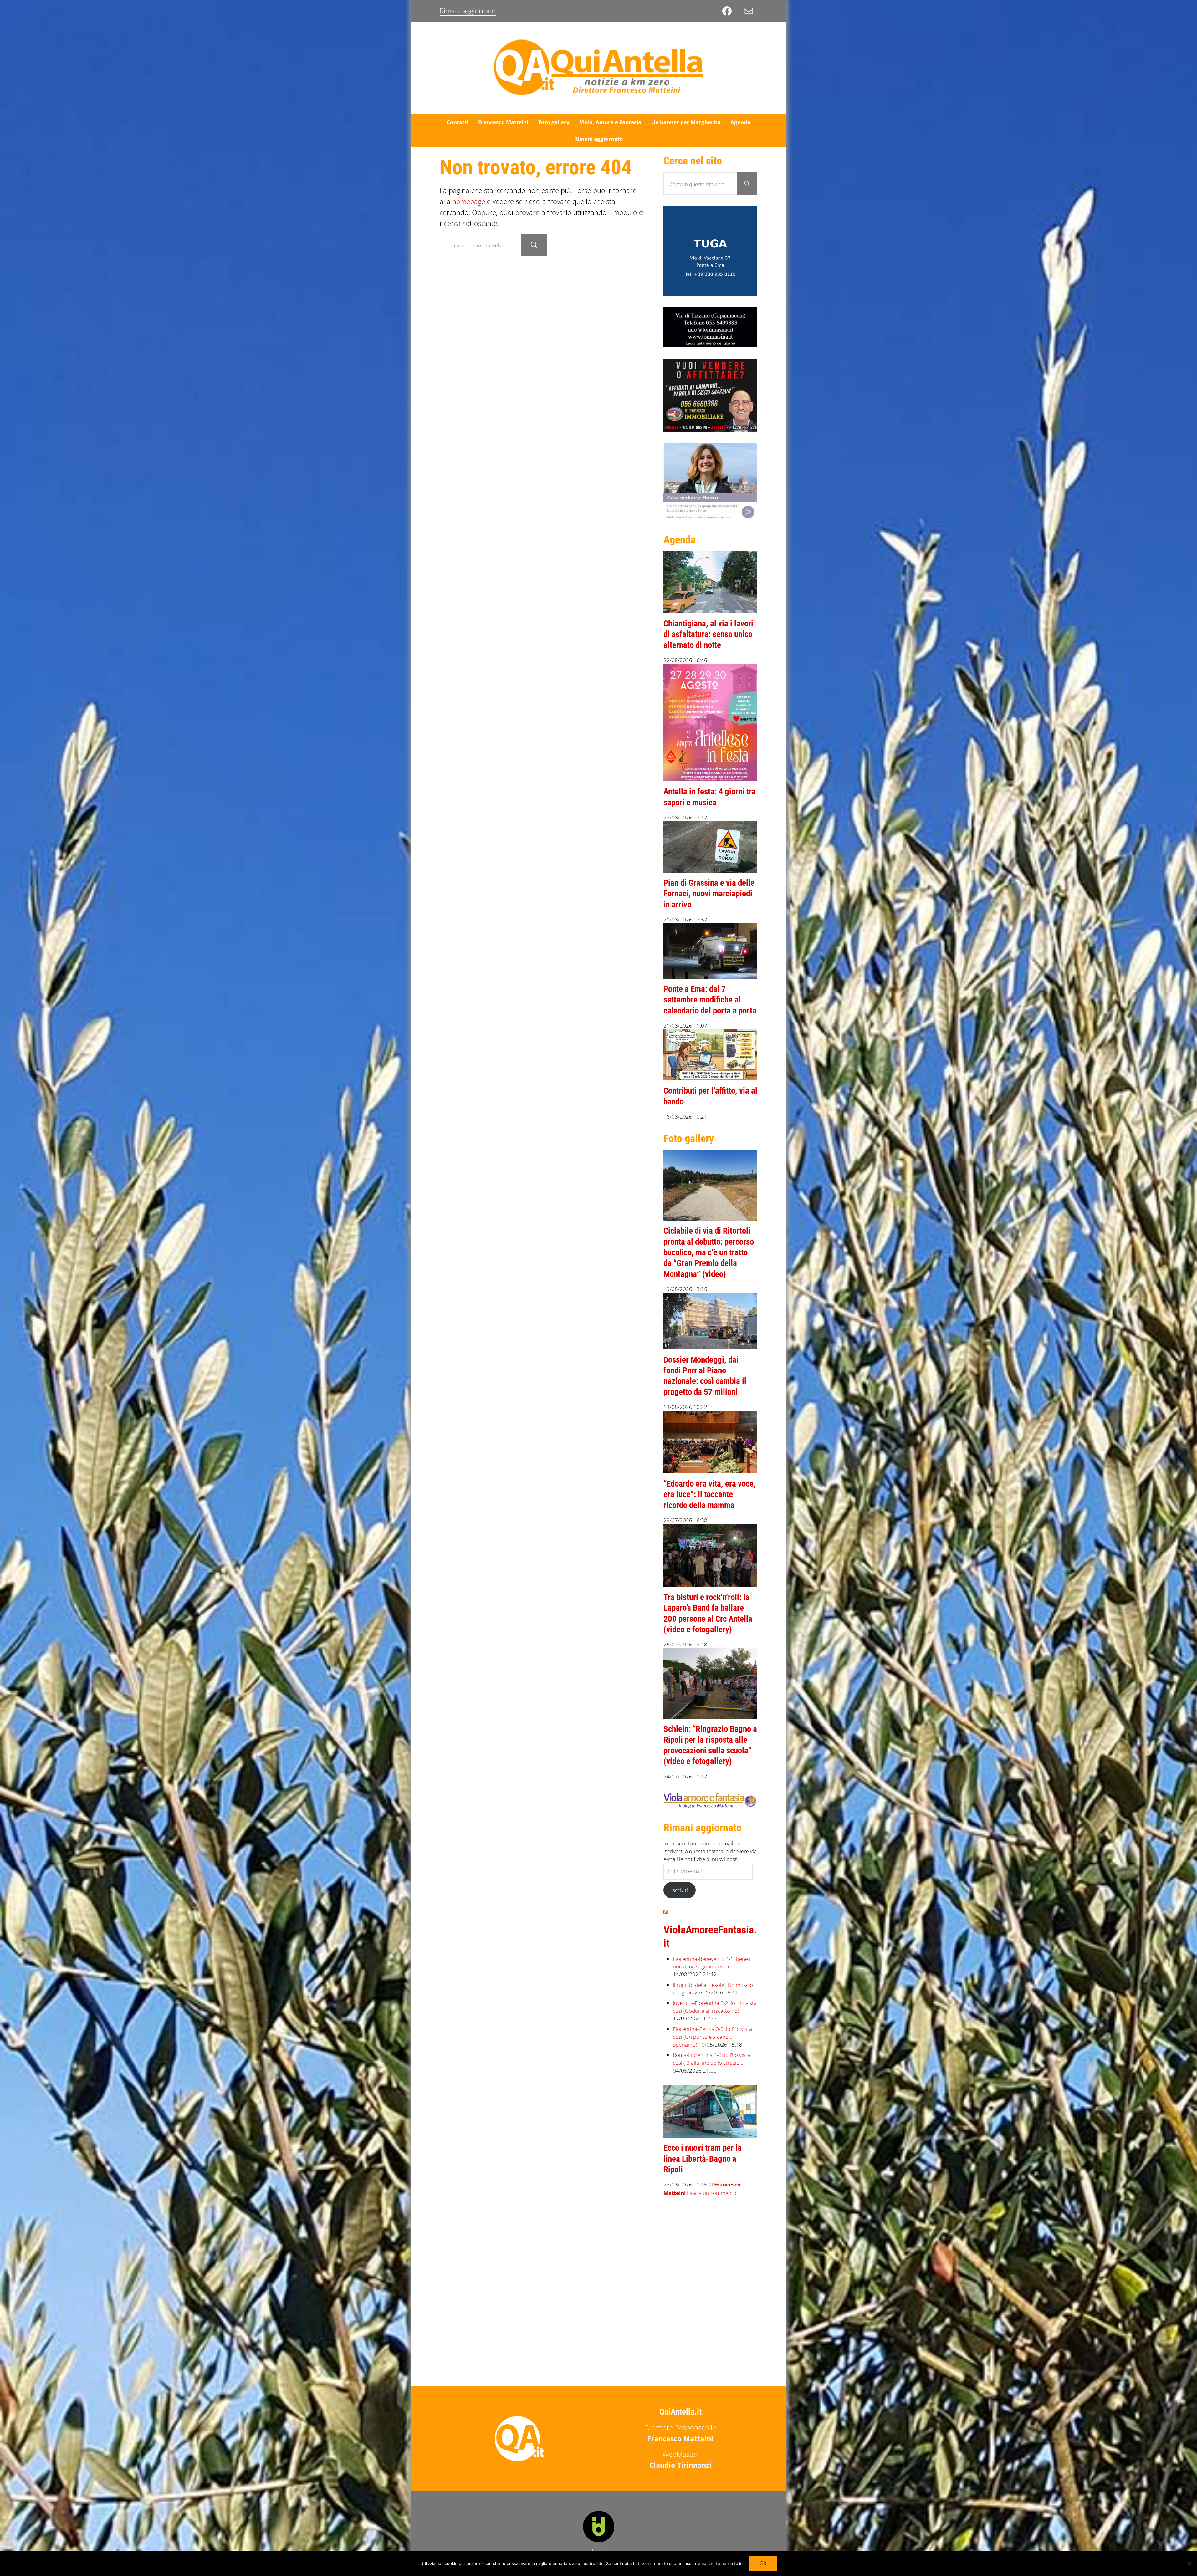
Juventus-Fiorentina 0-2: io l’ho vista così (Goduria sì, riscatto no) (715, 2007)
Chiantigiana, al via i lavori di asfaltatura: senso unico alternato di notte (708, 634)
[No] (1189, 2563)
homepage (469, 201)
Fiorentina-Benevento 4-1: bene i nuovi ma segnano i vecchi (712, 1963)
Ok (763, 2563)
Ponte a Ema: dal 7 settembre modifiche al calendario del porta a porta (710, 1000)
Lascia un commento (712, 2193)
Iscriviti (680, 1890)
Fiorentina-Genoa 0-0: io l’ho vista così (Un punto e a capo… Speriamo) (712, 2037)
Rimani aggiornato (468, 11)
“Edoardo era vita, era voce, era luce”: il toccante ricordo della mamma (710, 1495)
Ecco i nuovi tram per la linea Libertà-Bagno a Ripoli (703, 2159)
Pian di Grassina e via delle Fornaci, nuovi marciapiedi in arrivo (709, 894)
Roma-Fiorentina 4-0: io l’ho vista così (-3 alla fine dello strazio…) (711, 2059)
